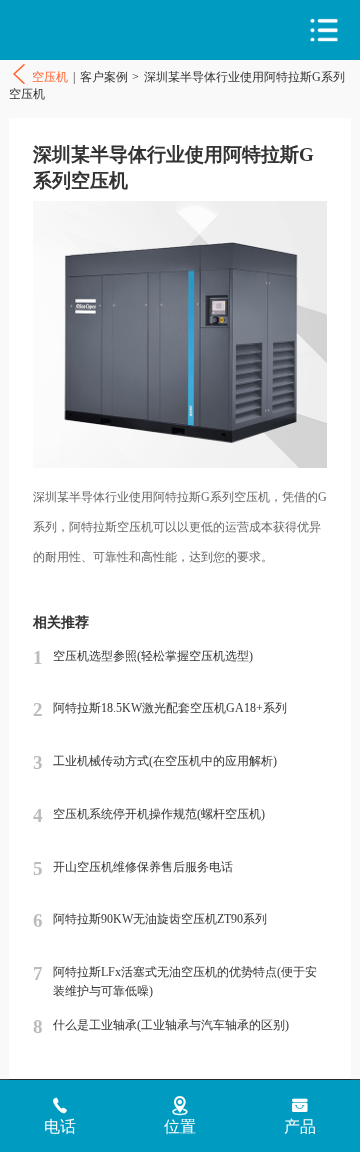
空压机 (95, 30)
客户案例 (104, 77)
